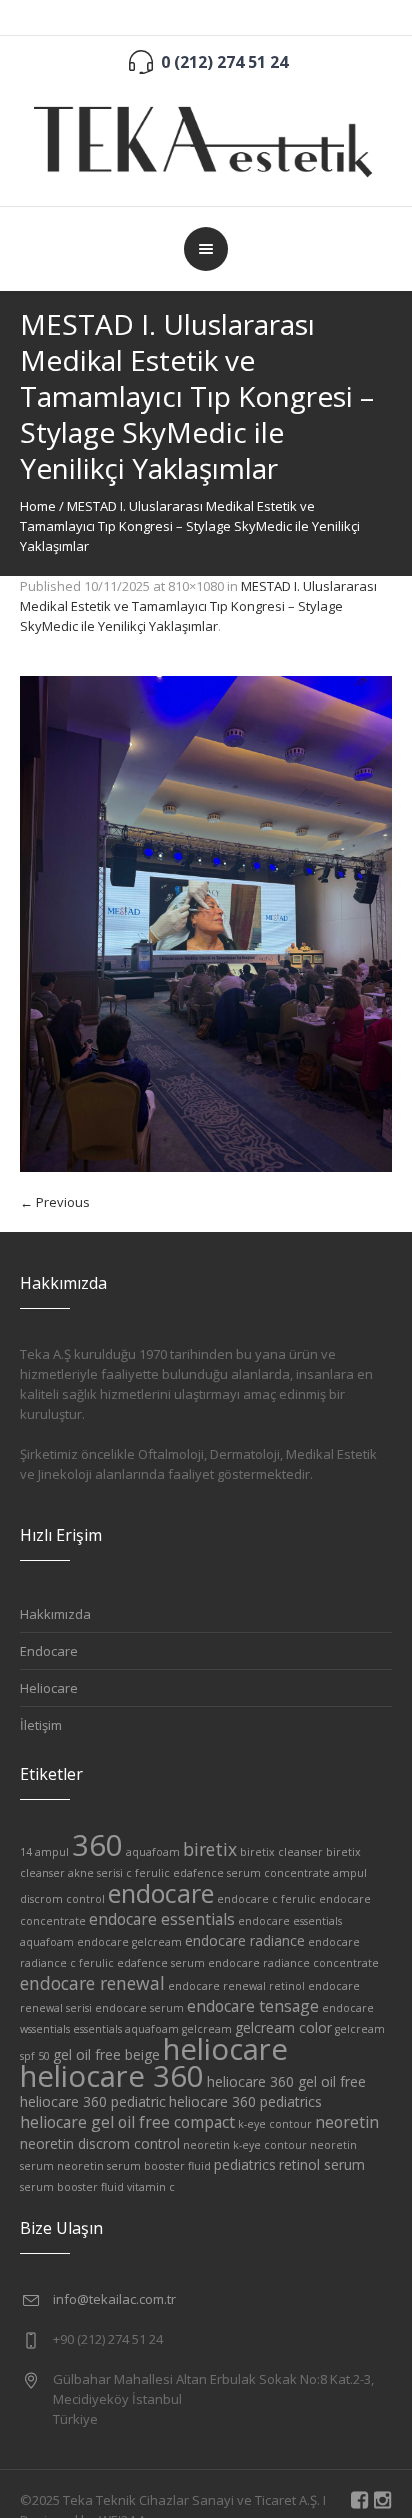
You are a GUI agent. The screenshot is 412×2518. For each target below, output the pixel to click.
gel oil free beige (106, 2054)
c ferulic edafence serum (193, 1873)
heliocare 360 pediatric (93, 2101)
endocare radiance (245, 1940)
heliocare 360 (112, 2076)
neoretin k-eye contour (245, 2145)
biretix (210, 1849)
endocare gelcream (129, 1942)
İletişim (41, 1725)
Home (38, 506)
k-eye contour (275, 2124)
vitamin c (151, 2187)
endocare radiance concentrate (293, 1963)
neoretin (347, 2122)
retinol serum (322, 2164)
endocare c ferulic (266, 1899)
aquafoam (153, 1852)
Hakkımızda (55, 1614)
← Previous (55, 1202)
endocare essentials (162, 1919)
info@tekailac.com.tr (114, 2299)
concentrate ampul (315, 1873)
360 (97, 1845)
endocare (161, 1893)
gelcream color (283, 2027)
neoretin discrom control (100, 2143)
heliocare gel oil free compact (127, 2122)
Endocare (49, 1651)
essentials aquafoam (126, 2029)
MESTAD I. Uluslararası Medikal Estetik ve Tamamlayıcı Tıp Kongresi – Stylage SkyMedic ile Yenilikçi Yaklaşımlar (198, 606)
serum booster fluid (72, 2187)
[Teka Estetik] (206, 139)
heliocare (225, 2049)
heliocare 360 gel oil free (286, 2081)
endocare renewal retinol (236, 1986)
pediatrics (245, 2164)
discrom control (62, 1899)
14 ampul (44, 1852)
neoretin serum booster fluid (134, 2166)
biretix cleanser (281, 1852)
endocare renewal (92, 1983)
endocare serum (139, 2008)
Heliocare (49, 1688)
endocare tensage (253, 2006)
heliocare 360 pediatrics (245, 2101)
